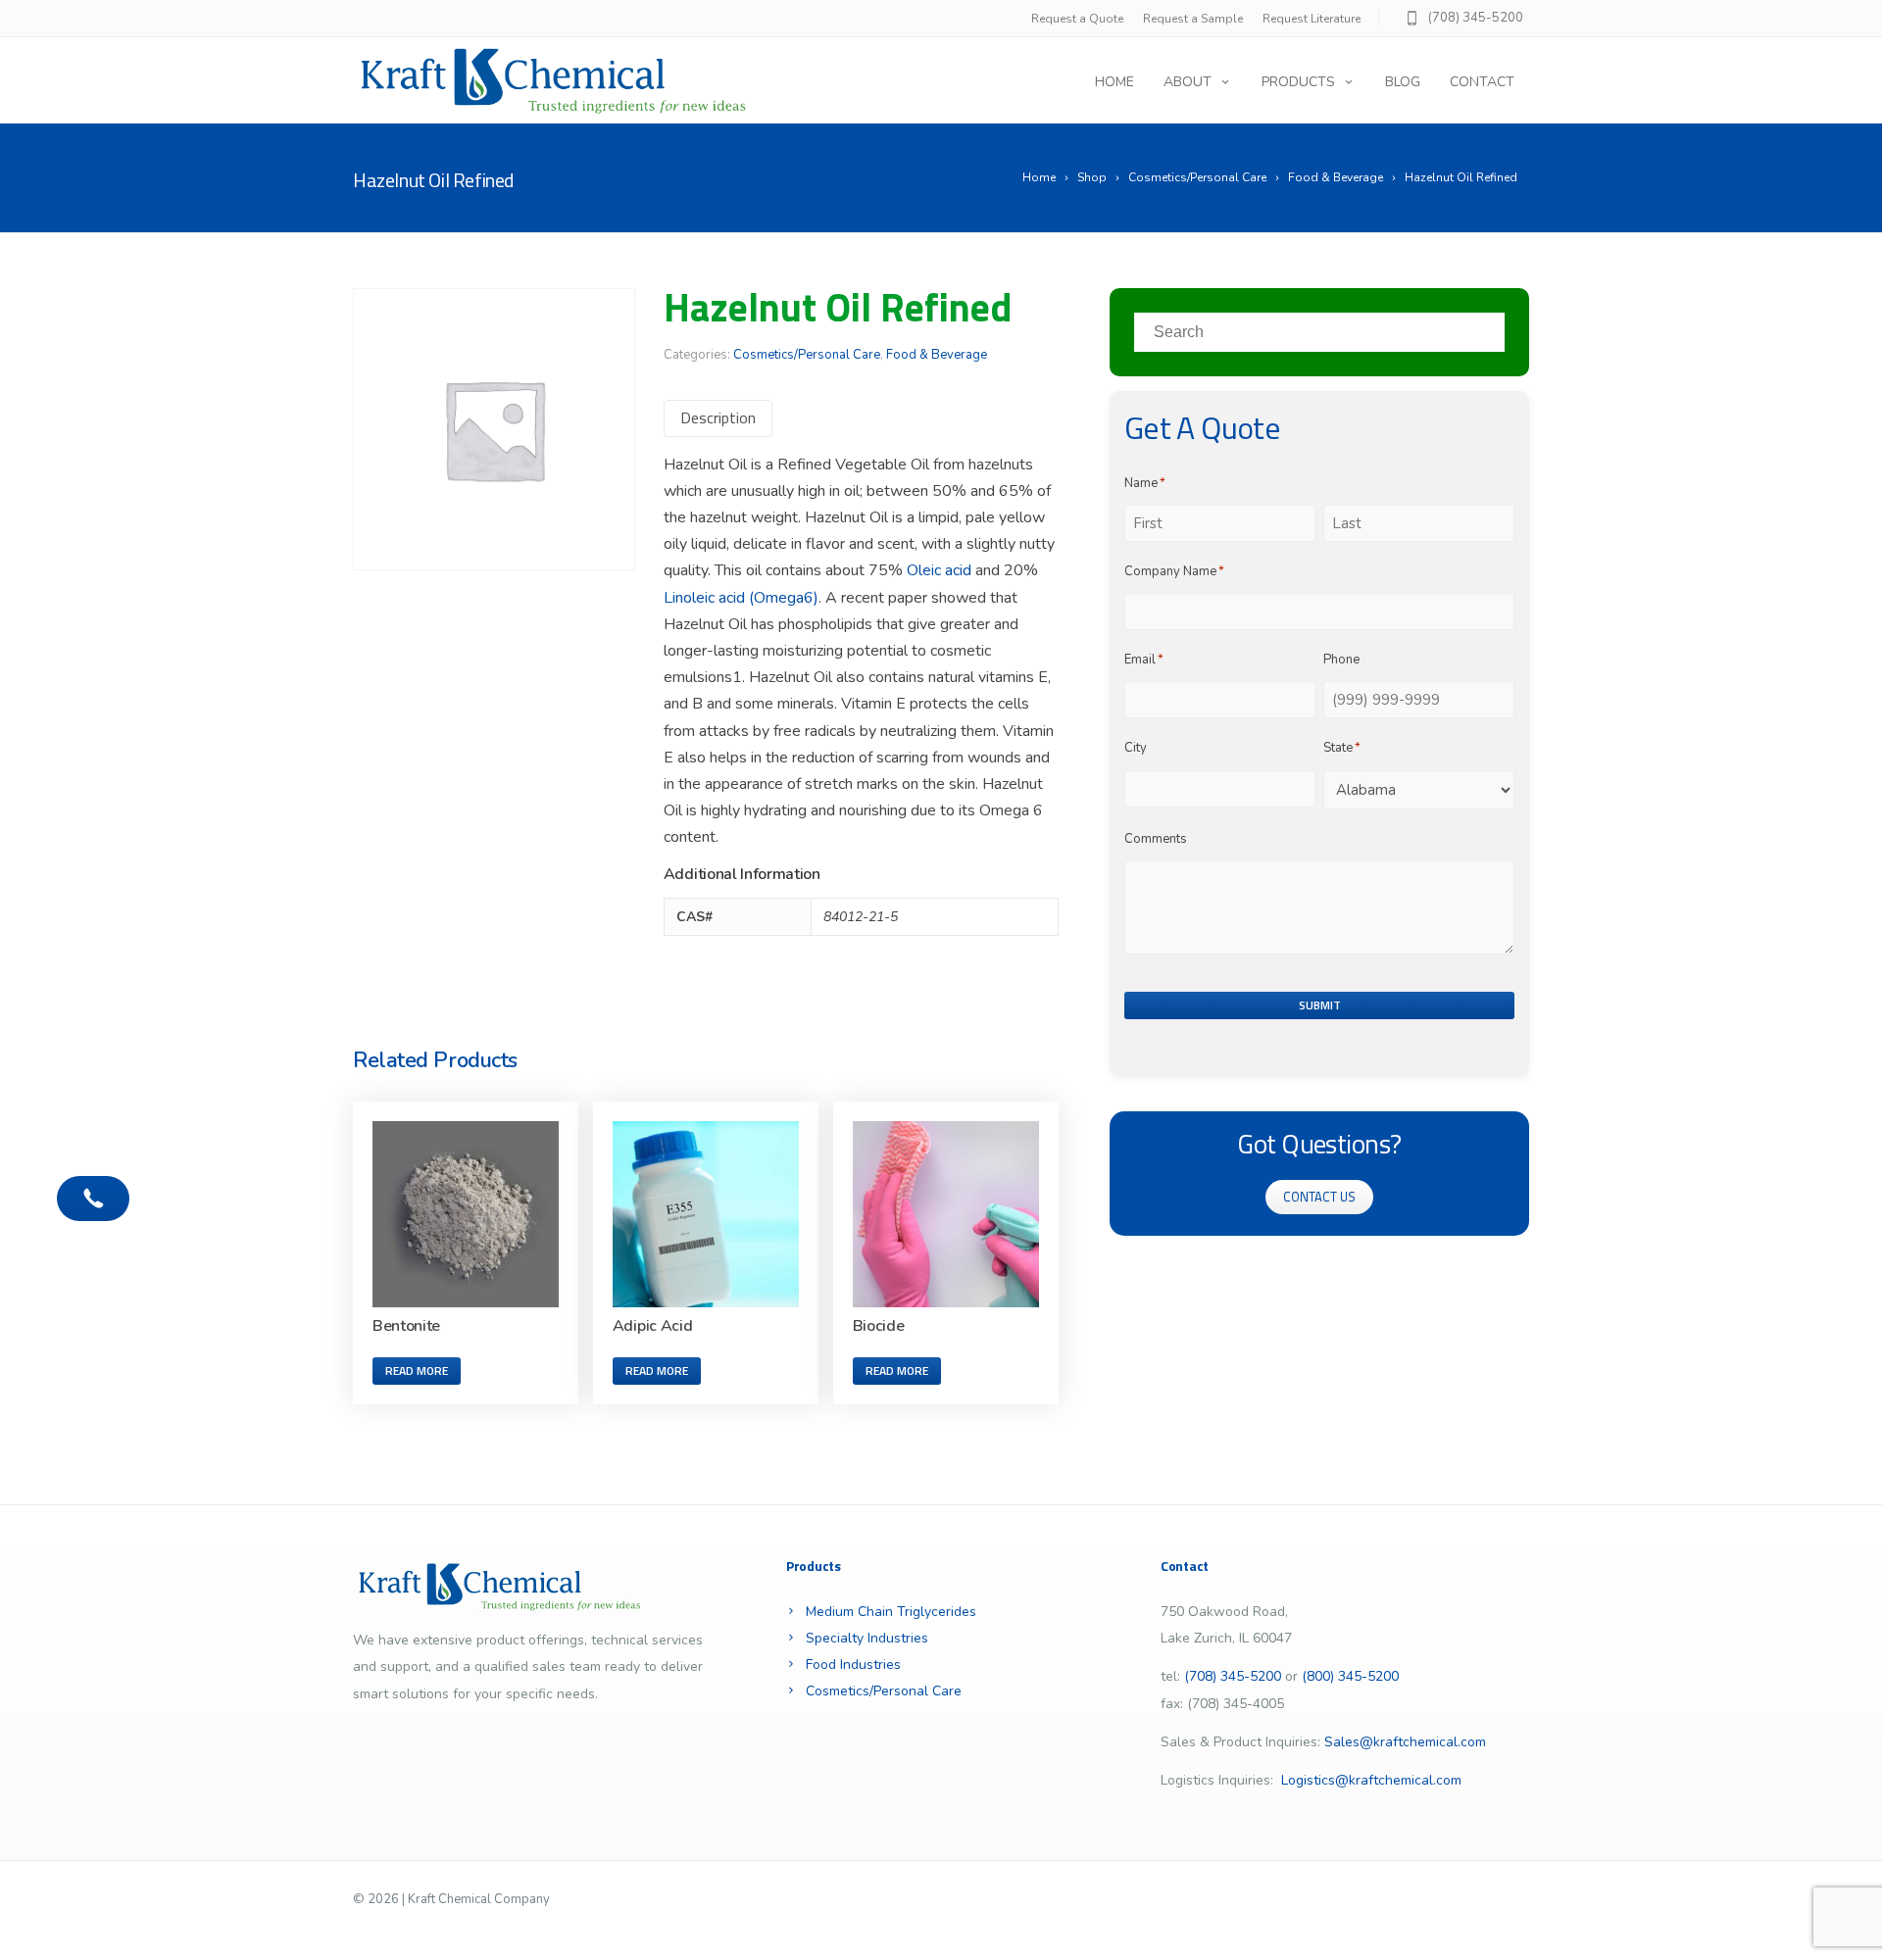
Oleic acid (939, 570)
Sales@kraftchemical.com (1405, 1742)
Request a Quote (1077, 19)
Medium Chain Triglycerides (891, 1612)
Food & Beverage (937, 355)
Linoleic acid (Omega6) (741, 598)
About (1188, 82)
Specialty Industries (867, 1638)
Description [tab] (718, 417)
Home (1114, 82)
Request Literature (1312, 19)
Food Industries (853, 1665)
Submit (1320, 1005)
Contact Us (1319, 1197)
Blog (1403, 82)
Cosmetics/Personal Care (807, 355)
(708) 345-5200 (1476, 18)
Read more (417, 1371)
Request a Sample (1193, 19)
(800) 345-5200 (1350, 1676)
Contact (1482, 82)
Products (1298, 82)
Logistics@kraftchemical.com (1371, 1780)
